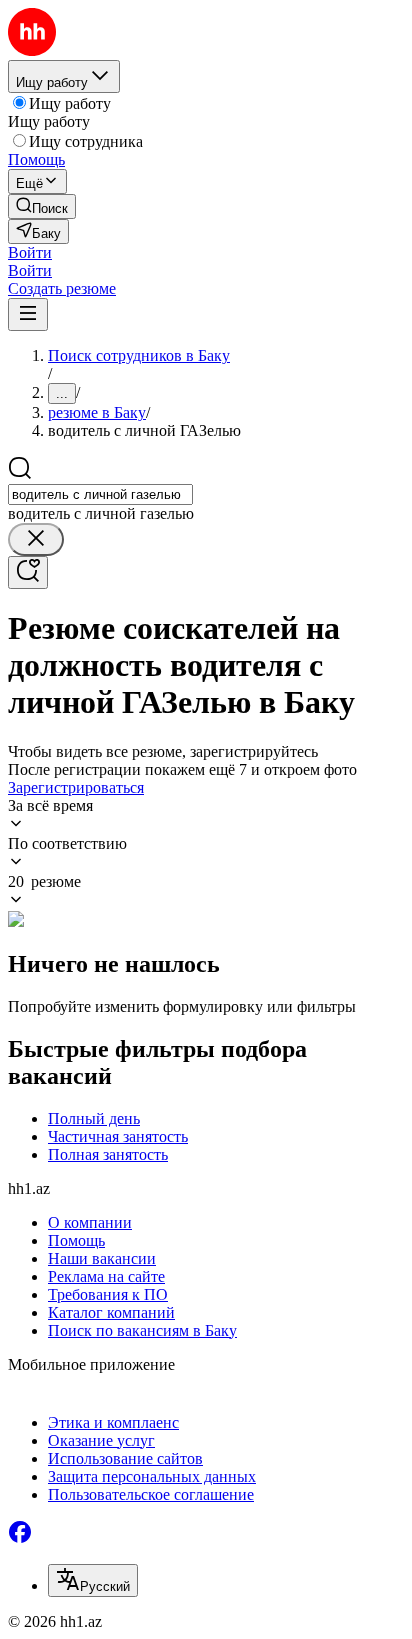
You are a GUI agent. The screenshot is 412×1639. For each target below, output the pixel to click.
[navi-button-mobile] (28, 314)
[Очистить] (36, 539)
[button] (30, 252)
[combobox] (100, 494)
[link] (42, 206)
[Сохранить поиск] (28, 572)
